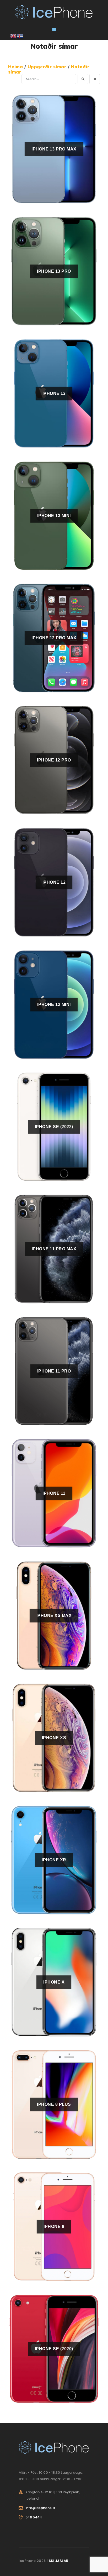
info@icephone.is (40, 2508)
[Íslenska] (20, 36)
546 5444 (34, 2517)
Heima (16, 67)
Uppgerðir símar (48, 67)
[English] (14, 36)
